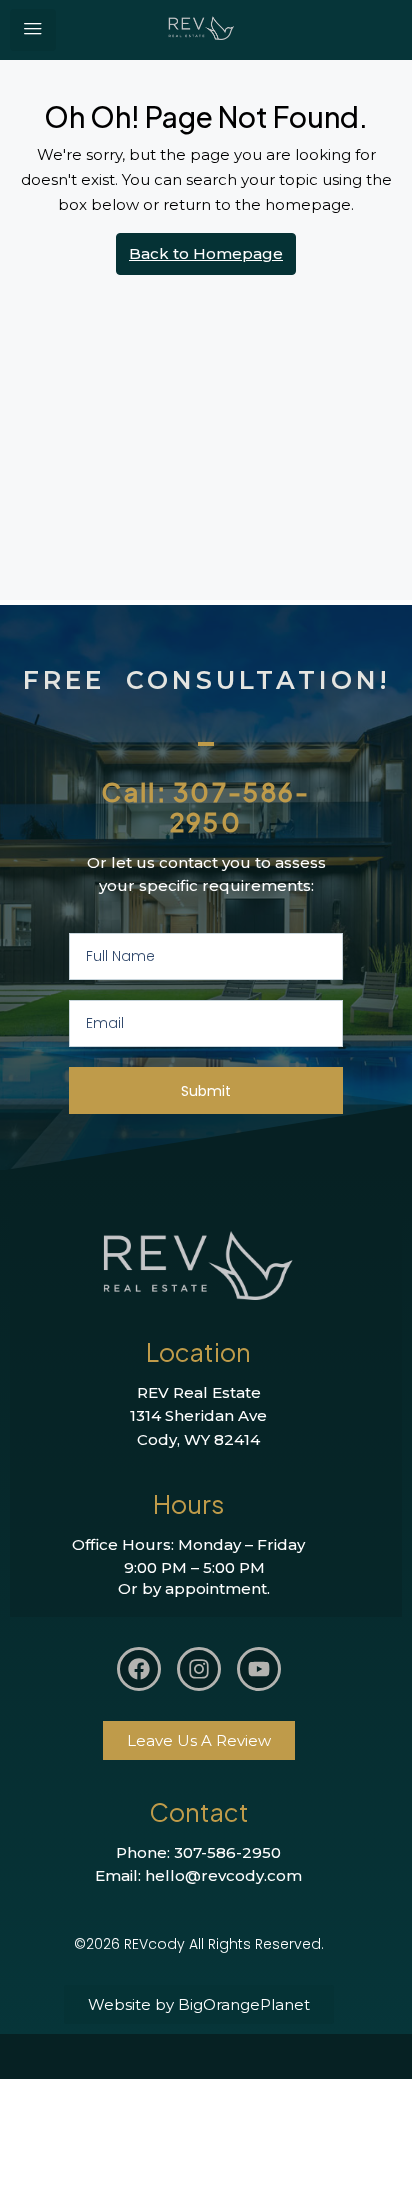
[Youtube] (259, 1669)
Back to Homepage (206, 253)
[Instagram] (199, 1669)
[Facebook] (139, 1669)
